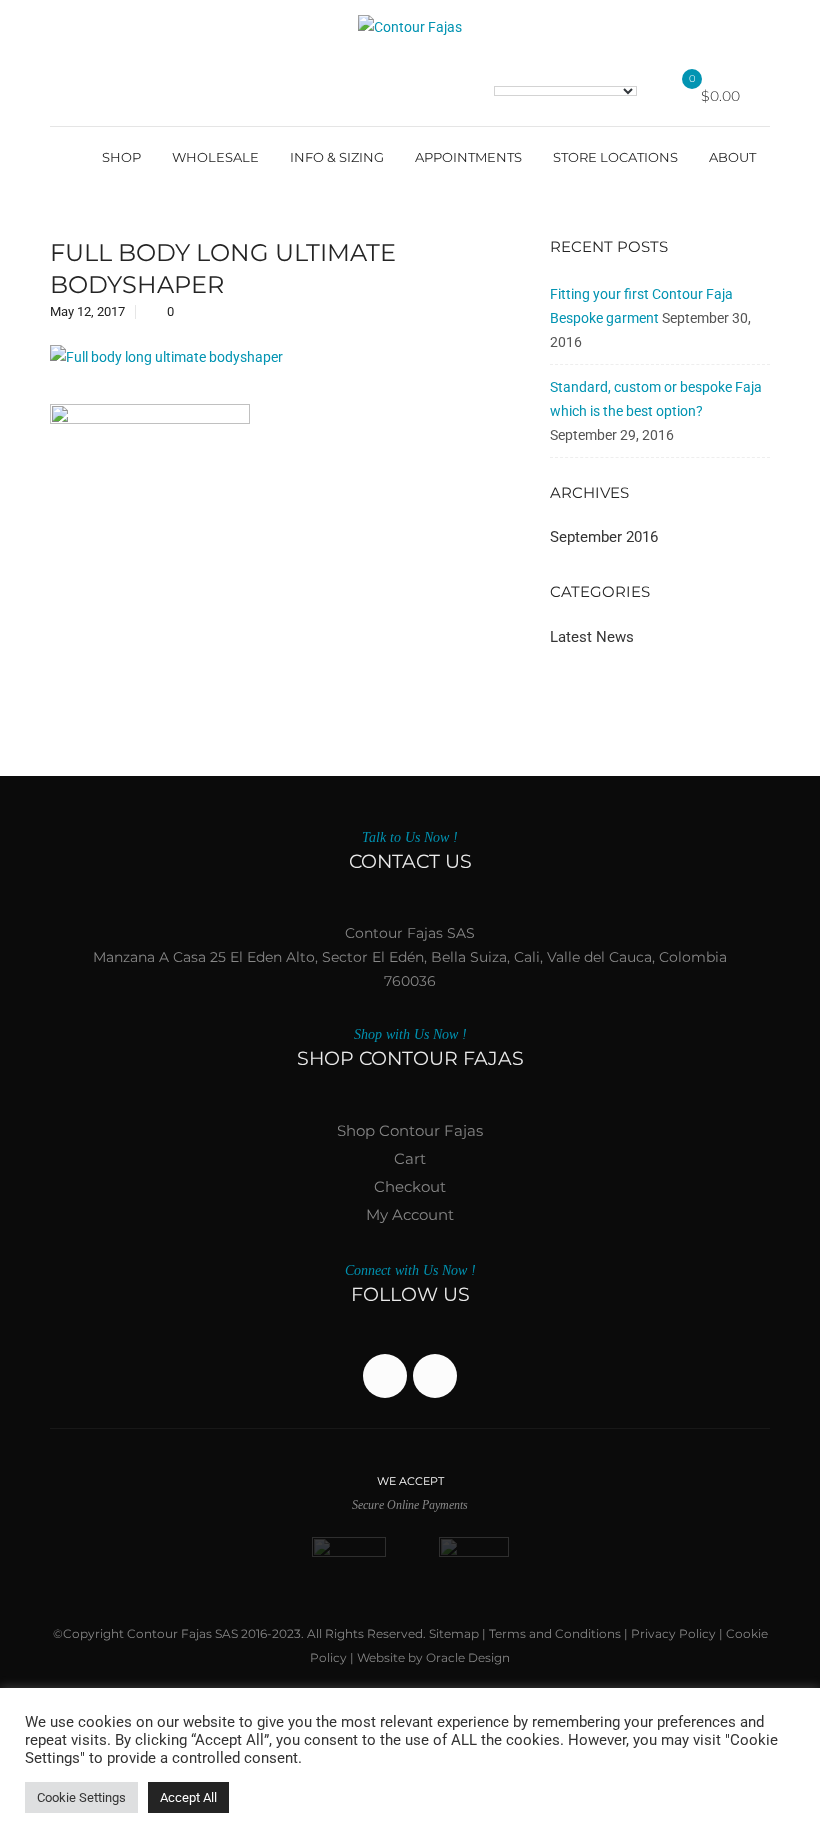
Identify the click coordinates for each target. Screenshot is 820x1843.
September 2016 (604, 537)
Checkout (410, 1186)
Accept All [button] (188, 1797)
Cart (410, 1158)
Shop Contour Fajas (410, 1130)
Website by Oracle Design (433, 1657)
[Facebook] (385, 1376)
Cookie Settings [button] (81, 1797)
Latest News (592, 637)
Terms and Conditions (555, 1633)
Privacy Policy (673, 1633)
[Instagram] (435, 1376)
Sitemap (454, 1633)
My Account (410, 1214)
